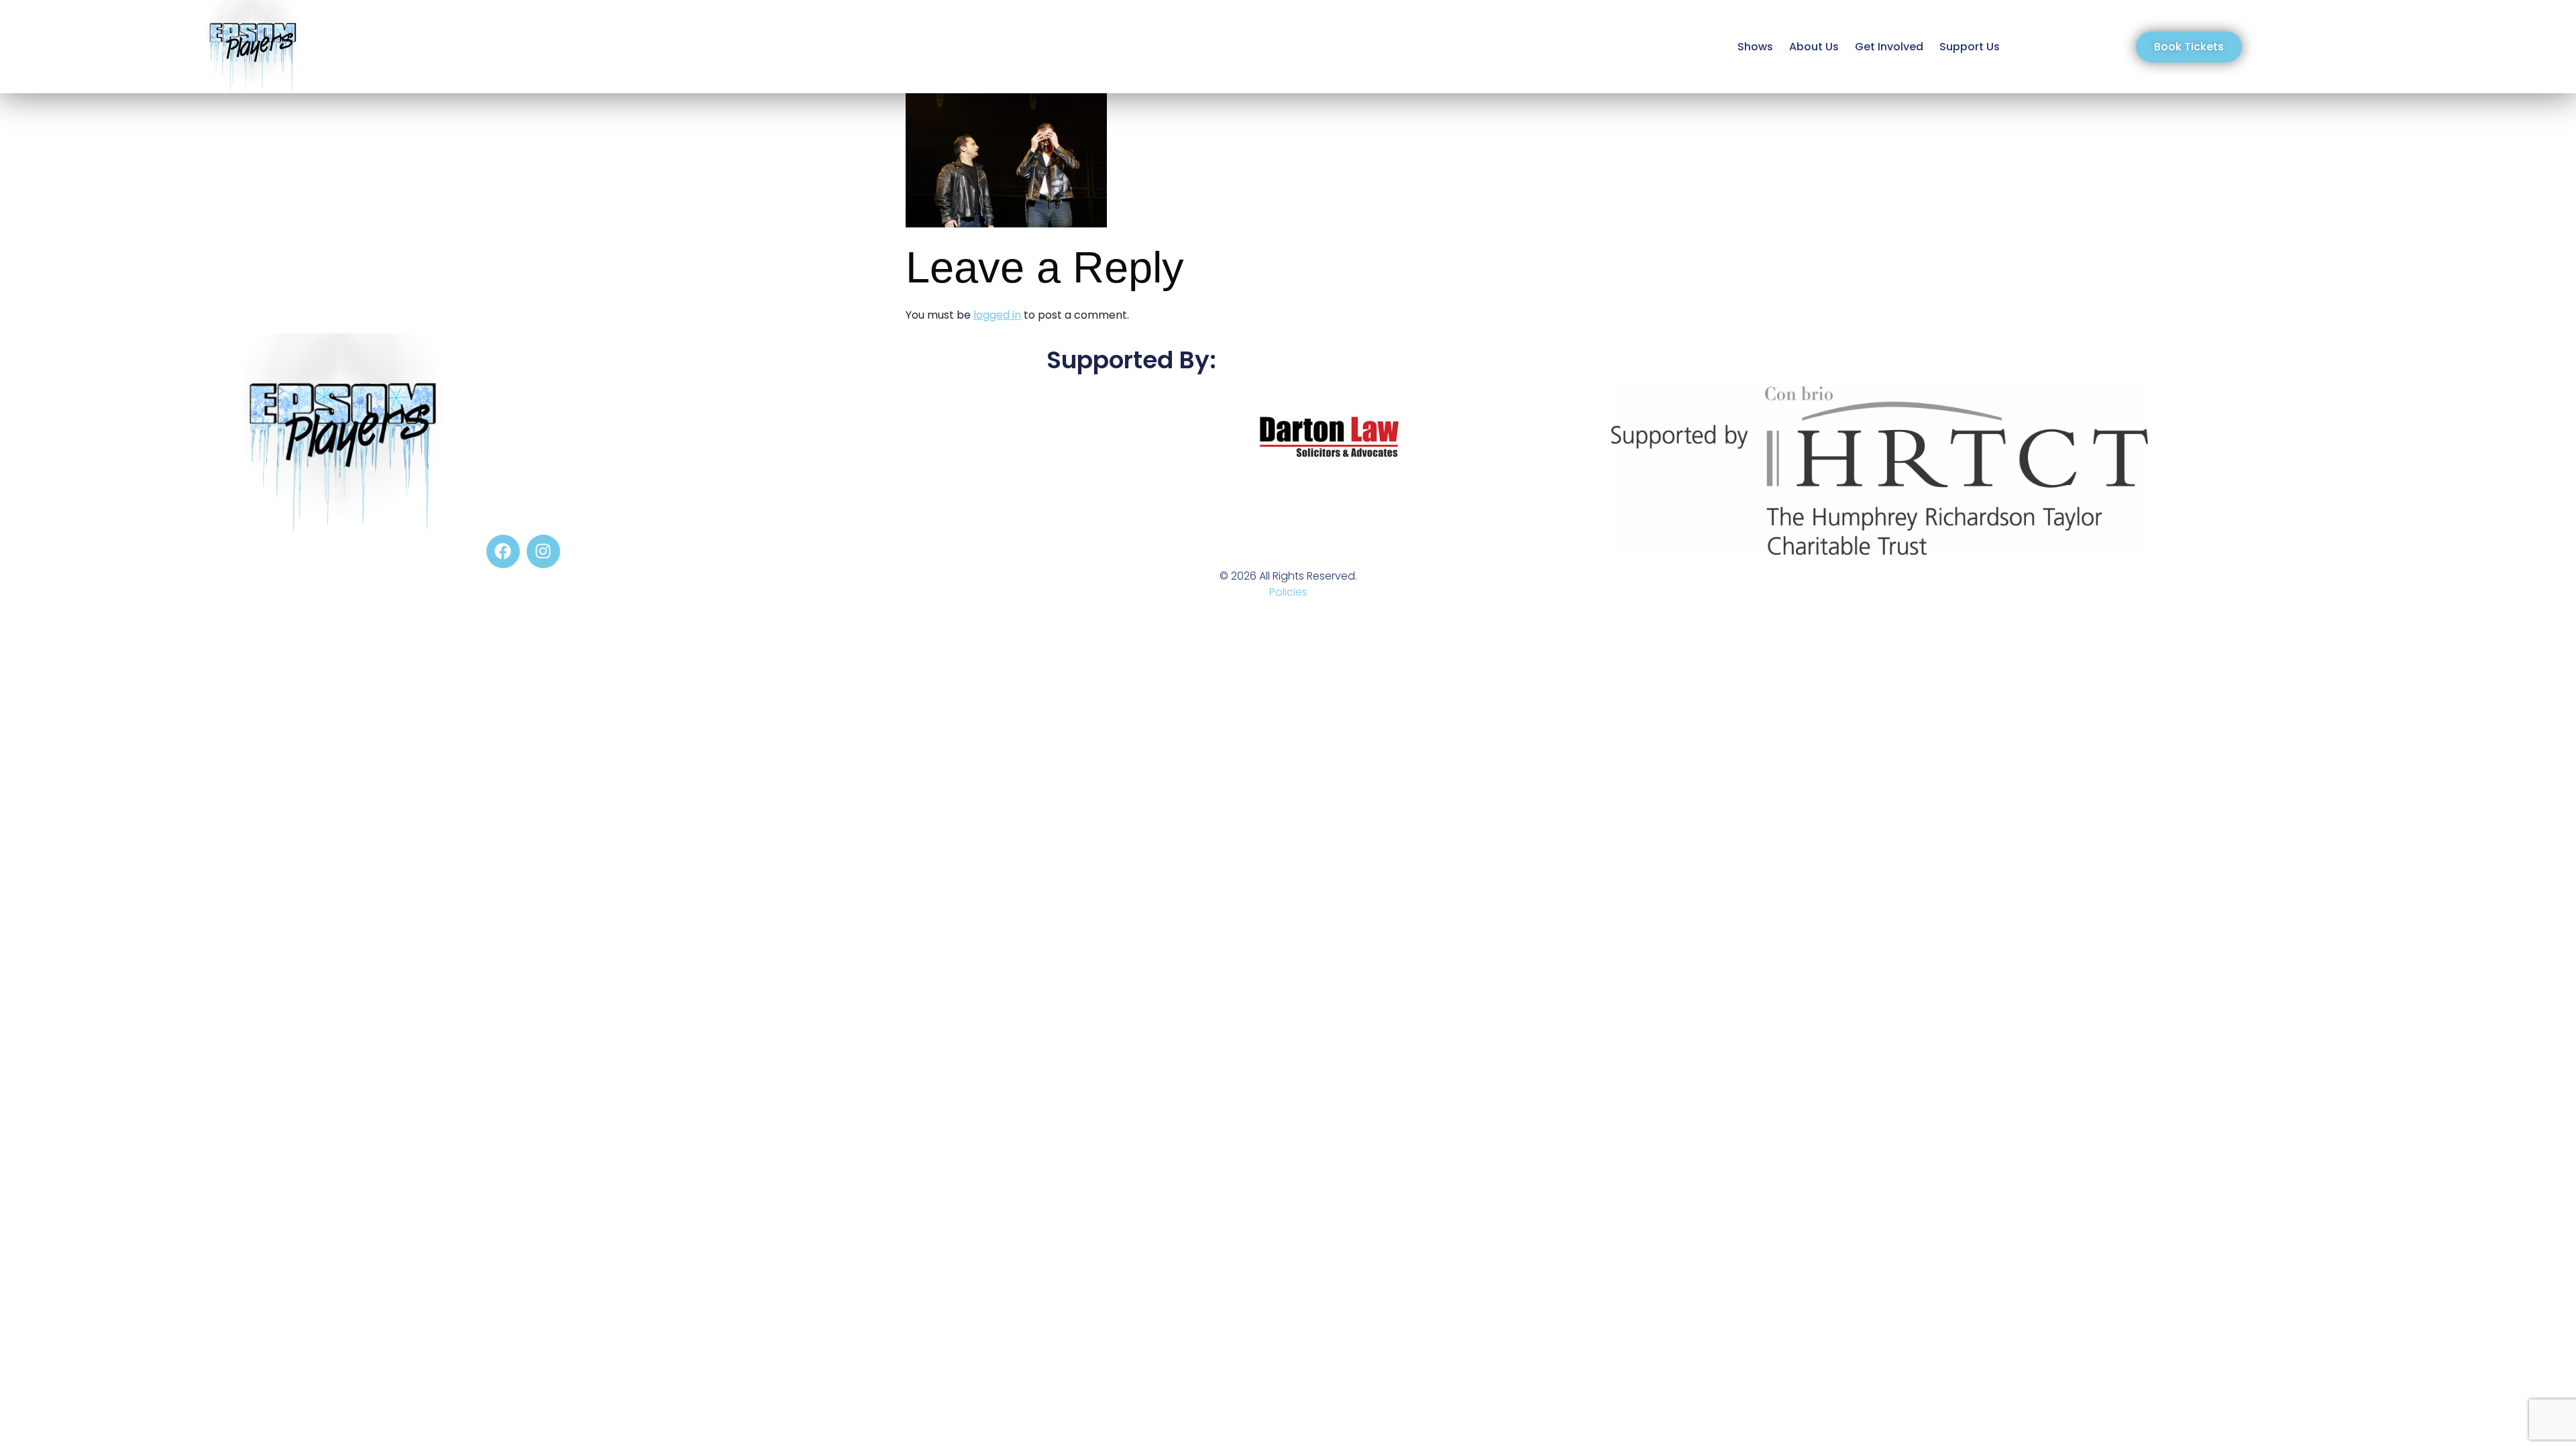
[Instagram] (543, 551)
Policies (1288, 592)
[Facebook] (503, 551)
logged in (997, 315)
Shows (1755, 47)
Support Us (1970, 47)
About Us (1814, 47)
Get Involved (1889, 47)
